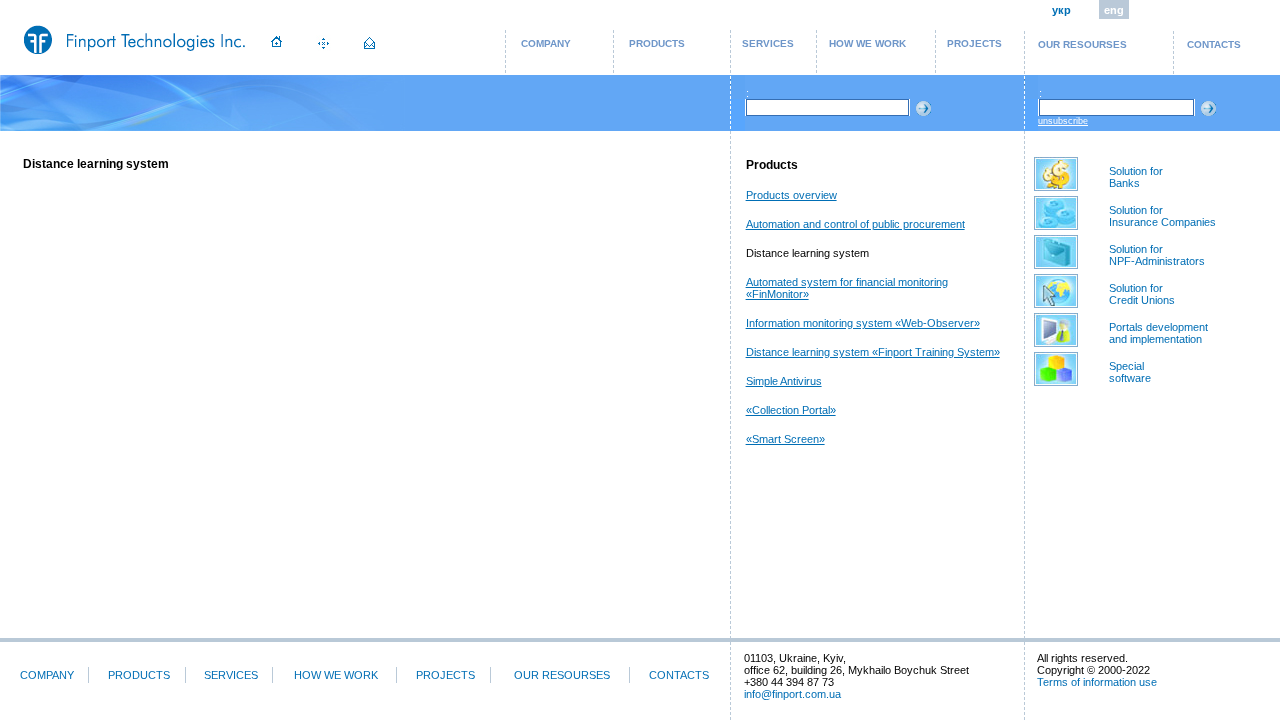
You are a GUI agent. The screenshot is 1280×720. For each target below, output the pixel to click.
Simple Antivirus (784, 381)
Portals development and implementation (1158, 333)
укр (1061, 10)
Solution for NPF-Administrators (1157, 255)
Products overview (791, 195)
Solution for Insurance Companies (1162, 216)
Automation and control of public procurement (855, 224)
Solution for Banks (1136, 177)
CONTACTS (1214, 44)
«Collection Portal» (791, 410)
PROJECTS (974, 43)
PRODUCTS (657, 43)
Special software (1130, 372)
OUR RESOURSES (1082, 44)
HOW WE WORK (867, 43)
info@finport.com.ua (792, 694)
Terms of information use (1097, 682)
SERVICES (768, 43)
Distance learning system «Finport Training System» (873, 352)
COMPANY (546, 43)
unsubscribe (1063, 121)
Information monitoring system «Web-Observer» (863, 323)
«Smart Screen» (785, 439)
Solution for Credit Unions (1142, 294)
